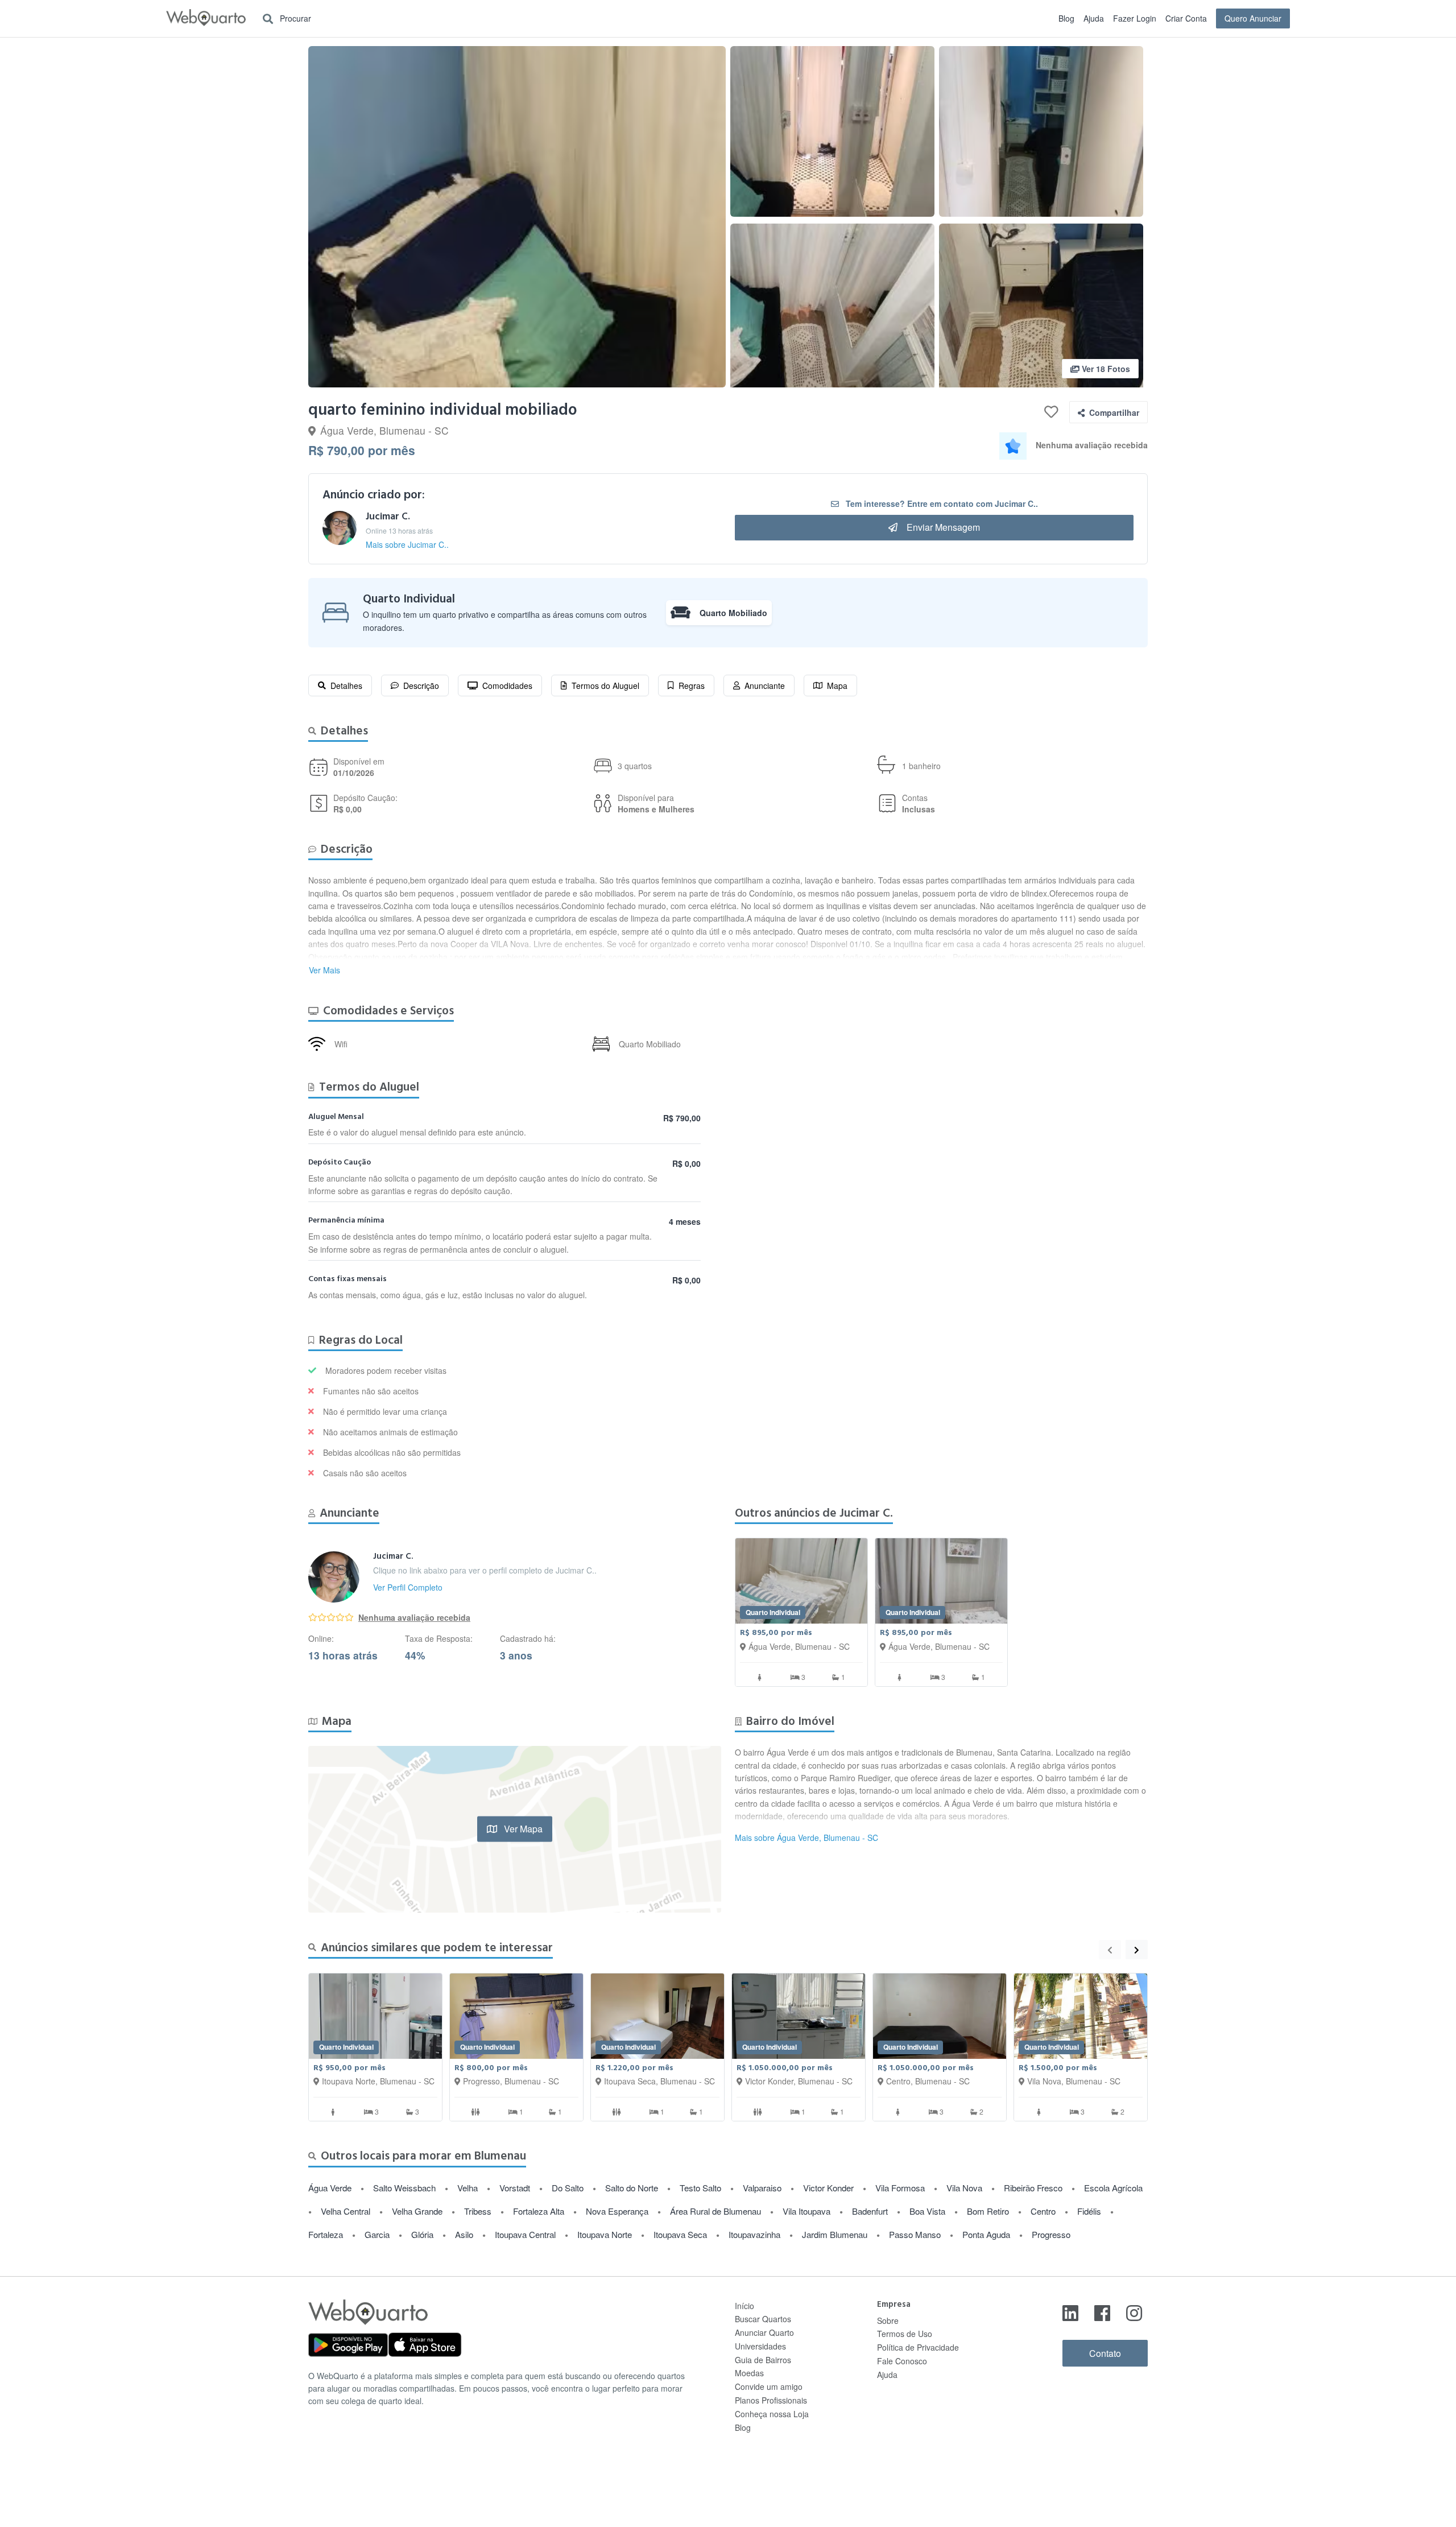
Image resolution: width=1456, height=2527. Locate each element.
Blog (1066, 18)
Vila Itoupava (806, 2211)
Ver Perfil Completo (408, 1587)
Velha (468, 2188)
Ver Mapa (522, 1829)
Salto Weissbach (404, 2188)
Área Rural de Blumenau (715, 2211)
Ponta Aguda (986, 2234)
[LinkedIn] (1070, 2312)
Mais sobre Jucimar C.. (407, 544)
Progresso (1051, 2234)
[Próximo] (1137, 1950)
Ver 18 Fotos (1105, 369)
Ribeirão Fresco (1033, 2188)
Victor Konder (828, 2188)
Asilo (464, 2234)
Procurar (294, 18)
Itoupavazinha (754, 2234)
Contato (1105, 2353)
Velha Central (346, 2211)
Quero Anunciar (1253, 18)
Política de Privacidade (918, 2347)
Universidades (760, 2346)
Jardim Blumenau (835, 2234)
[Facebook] (1102, 2312)
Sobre (888, 2320)
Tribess (478, 2211)
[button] (517, 217)
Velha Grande (417, 2211)
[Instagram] (1134, 2312)
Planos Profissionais (771, 2400)
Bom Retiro (988, 2211)
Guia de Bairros (763, 2360)
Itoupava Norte (605, 2234)
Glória (422, 2234)
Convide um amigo (769, 2386)
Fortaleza (326, 2234)
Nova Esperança (617, 2211)
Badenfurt (870, 2211)
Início (744, 2306)
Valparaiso (762, 2188)
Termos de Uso (905, 2334)
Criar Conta (1186, 18)
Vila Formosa (900, 2188)
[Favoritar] (1051, 412)
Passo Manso (915, 2234)
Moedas (749, 2373)
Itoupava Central (525, 2234)
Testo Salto (700, 2188)
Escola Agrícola (1113, 2188)
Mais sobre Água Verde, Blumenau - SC (806, 1838)
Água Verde (330, 2188)
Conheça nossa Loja (772, 2414)
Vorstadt (515, 2188)
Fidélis (1089, 2211)
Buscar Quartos (763, 2319)
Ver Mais (324, 970)
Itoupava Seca (680, 2234)
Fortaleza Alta (539, 2211)
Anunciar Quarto (764, 2332)
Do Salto (568, 2188)
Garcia (377, 2234)
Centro (1043, 2211)
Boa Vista (927, 2211)
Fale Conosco (902, 2361)
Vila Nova (964, 2188)
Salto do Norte (632, 2188)
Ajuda (1094, 18)
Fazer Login (1135, 18)
